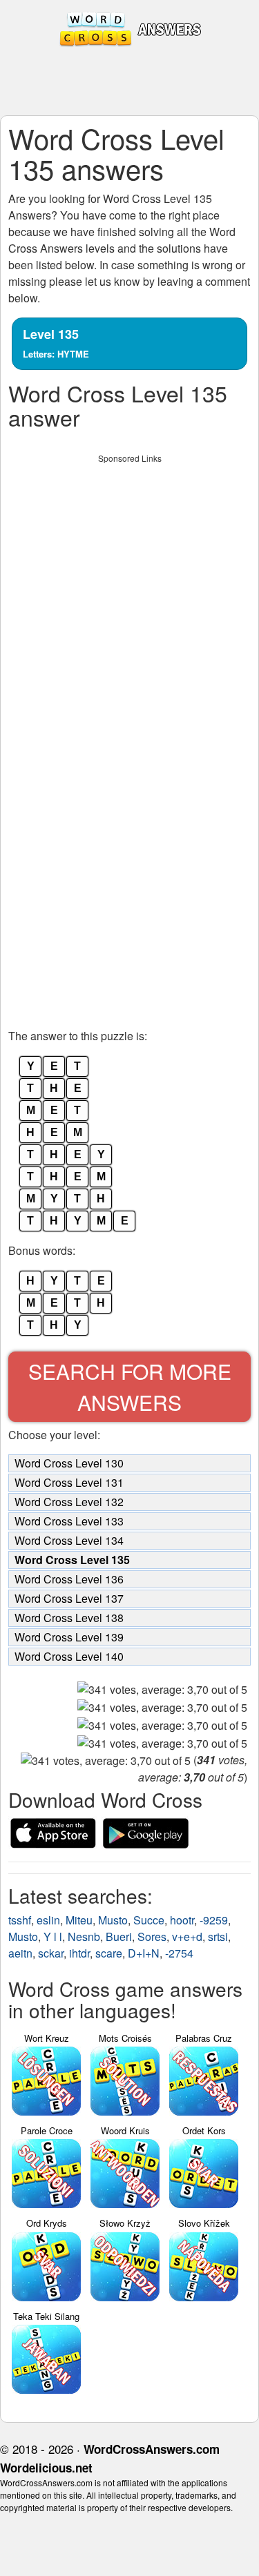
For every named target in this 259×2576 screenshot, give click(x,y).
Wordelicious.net (46, 2468)
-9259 (214, 1920)
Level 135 (56, 343)
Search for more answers (130, 1387)
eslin (48, 1920)
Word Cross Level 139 (69, 1637)
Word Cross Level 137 (69, 1598)
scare (109, 1953)
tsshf (20, 1920)
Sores (152, 1936)
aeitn (20, 1953)
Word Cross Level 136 (69, 1579)
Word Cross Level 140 (69, 1656)
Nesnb (84, 1936)
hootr (182, 1920)
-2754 (179, 1953)
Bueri (119, 1936)
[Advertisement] (129, 599)
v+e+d (187, 1936)
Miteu (79, 1920)
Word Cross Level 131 (69, 1482)
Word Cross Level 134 (69, 1540)
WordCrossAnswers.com (152, 2449)
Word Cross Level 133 (69, 1521)
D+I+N (144, 1953)
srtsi (218, 1936)
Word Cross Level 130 (69, 1463)
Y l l (53, 1936)
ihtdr (79, 1953)
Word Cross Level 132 (69, 1502)
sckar (51, 1953)
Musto (113, 1920)
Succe (149, 1920)
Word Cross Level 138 (69, 1618)
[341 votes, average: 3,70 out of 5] (162, 1690)
